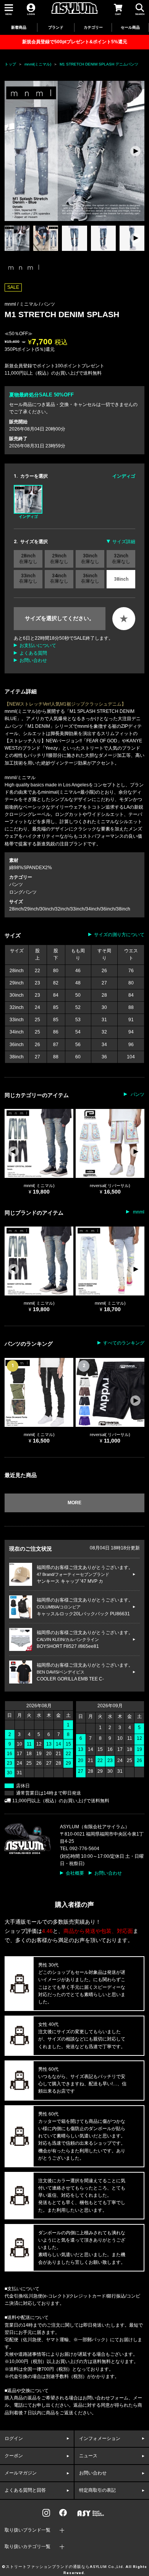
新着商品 (19, 27)
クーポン (14, 2456)
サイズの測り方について (119, 935)
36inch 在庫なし (90, 578)
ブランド (56, 27)
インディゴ (28, 517)
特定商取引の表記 (97, 2490)
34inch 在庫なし (59, 578)
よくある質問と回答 (25, 2490)
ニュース (88, 2456)
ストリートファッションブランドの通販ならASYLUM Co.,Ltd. (65, 2567)
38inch (121, 579)
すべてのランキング (124, 1343)
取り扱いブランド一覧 (28, 2530)
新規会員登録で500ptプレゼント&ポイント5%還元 (75, 42)
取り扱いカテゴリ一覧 (28, 2547)
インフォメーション (100, 2438)
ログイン (14, 2438)
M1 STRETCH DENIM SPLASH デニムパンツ (99, 64)
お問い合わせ (33, 660)
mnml (138, 1212)
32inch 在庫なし (121, 558)
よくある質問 (33, 653)
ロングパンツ (23, 892)
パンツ (48, 304)
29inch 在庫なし (59, 558)
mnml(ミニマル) (38, 64)
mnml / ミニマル (22, 304)
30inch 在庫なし (90, 558)
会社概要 (75, 1873)
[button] (135, 151)
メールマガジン (21, 2473)
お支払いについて (38, 645)
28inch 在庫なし (28, 558)
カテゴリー (93, 27)
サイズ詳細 (124, 542)
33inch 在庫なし (28, 578)
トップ (10, 64)
